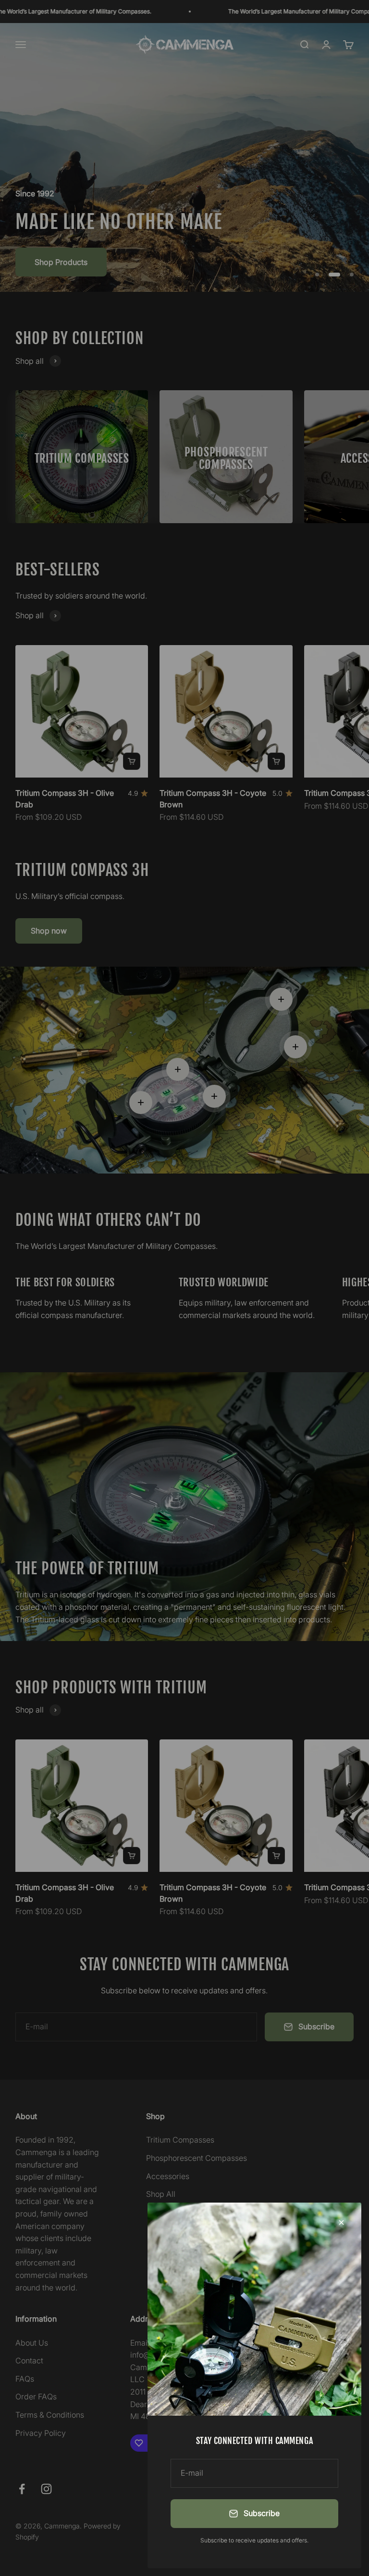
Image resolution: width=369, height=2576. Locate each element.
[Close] (341, 2223)
